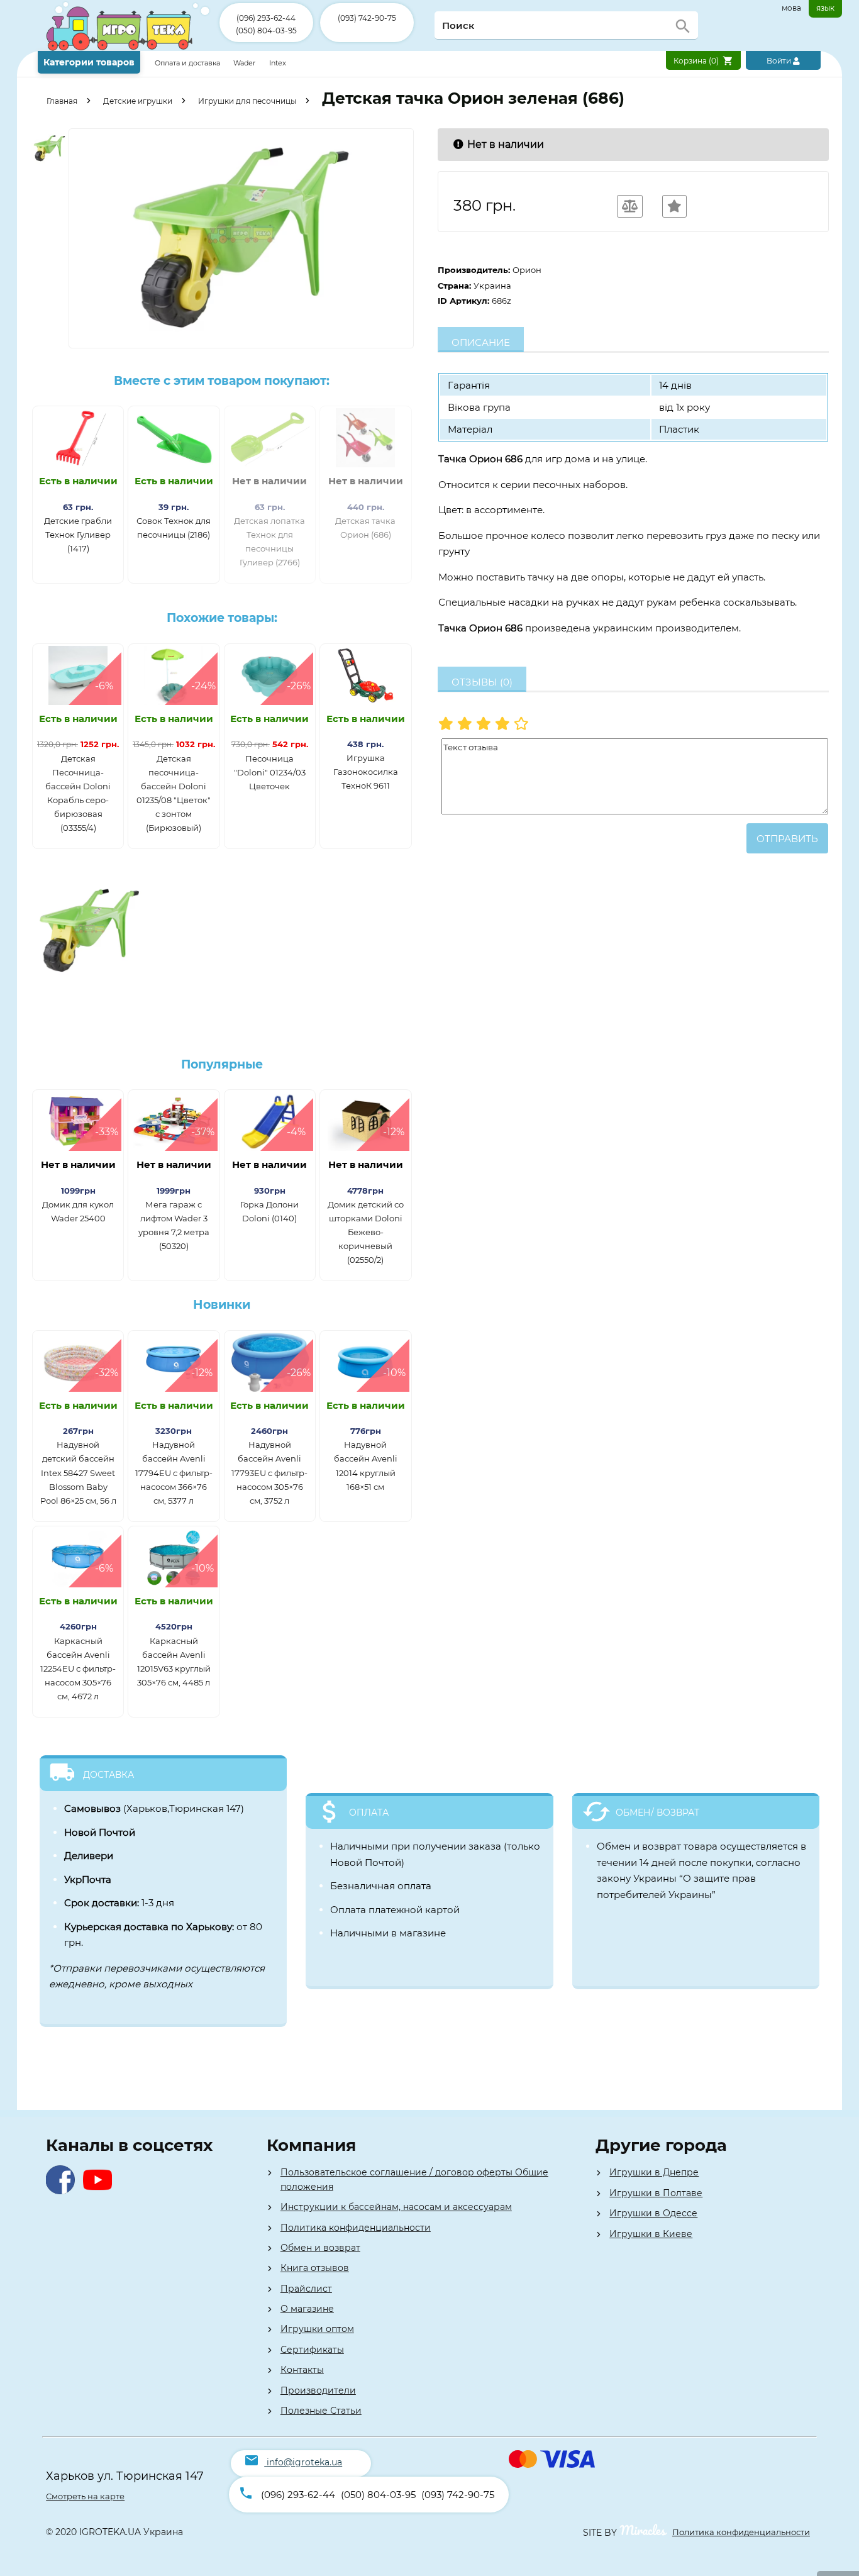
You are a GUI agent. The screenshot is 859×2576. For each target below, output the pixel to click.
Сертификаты (312, 2350)
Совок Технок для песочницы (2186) (174, 528)
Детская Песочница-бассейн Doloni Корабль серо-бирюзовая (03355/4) (78, 793)
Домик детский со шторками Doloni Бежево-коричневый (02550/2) (366, 1232)
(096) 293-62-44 (266, 18)
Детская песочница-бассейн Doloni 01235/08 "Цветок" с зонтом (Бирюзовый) (174, 793)
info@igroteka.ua (304, 2462)
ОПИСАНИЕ (481, 342)
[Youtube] (100, 2191)
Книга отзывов (315, 2268)
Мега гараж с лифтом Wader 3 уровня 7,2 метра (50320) (174, 1225)
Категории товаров (89, 62)
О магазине (307, 2309)
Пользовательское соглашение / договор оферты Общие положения (414, 2179)
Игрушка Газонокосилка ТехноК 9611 (366, 772)
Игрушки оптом (317, 2329)
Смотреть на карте (85, 2496)
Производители (318, 2390)
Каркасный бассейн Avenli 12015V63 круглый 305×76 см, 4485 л (174, 1662)
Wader (244, 63)
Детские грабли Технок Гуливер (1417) (78, 535)
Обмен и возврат (320, 2248)
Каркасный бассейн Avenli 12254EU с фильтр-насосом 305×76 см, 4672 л (78, 1668)
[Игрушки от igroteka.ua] (129, 48)
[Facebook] (63, 2191)
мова (791, 8)
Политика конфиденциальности (356, 2228)
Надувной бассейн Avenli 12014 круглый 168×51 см (366, 1465)
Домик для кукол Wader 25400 (78, 1211)
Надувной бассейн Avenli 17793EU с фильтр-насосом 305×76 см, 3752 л (269, 1472)
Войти (780, 61)
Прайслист (306, 2289)
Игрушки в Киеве (651, 2234)
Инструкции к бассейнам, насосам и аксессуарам (396, 2207)
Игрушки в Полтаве (656, 2193)
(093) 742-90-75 (367, 18)
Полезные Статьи (321, 2411)
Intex (278, 63)
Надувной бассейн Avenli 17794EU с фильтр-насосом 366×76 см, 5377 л (174, 1472)
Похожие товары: (222, 618)
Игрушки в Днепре (654, 2172)
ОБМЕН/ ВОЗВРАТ (657, 1813)
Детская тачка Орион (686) (365, 528)
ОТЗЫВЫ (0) (482, 682)
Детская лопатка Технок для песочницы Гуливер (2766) (269, 541)
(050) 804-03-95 (266, 31)
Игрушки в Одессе (653, 2213)
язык (825, 8)
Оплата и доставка (188, 63)
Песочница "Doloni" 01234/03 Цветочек (270, 772)
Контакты (302, 2370)
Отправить (787, 839)
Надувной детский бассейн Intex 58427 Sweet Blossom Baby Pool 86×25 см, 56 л (78, 1472)
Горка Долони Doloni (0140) (269, 1211)
